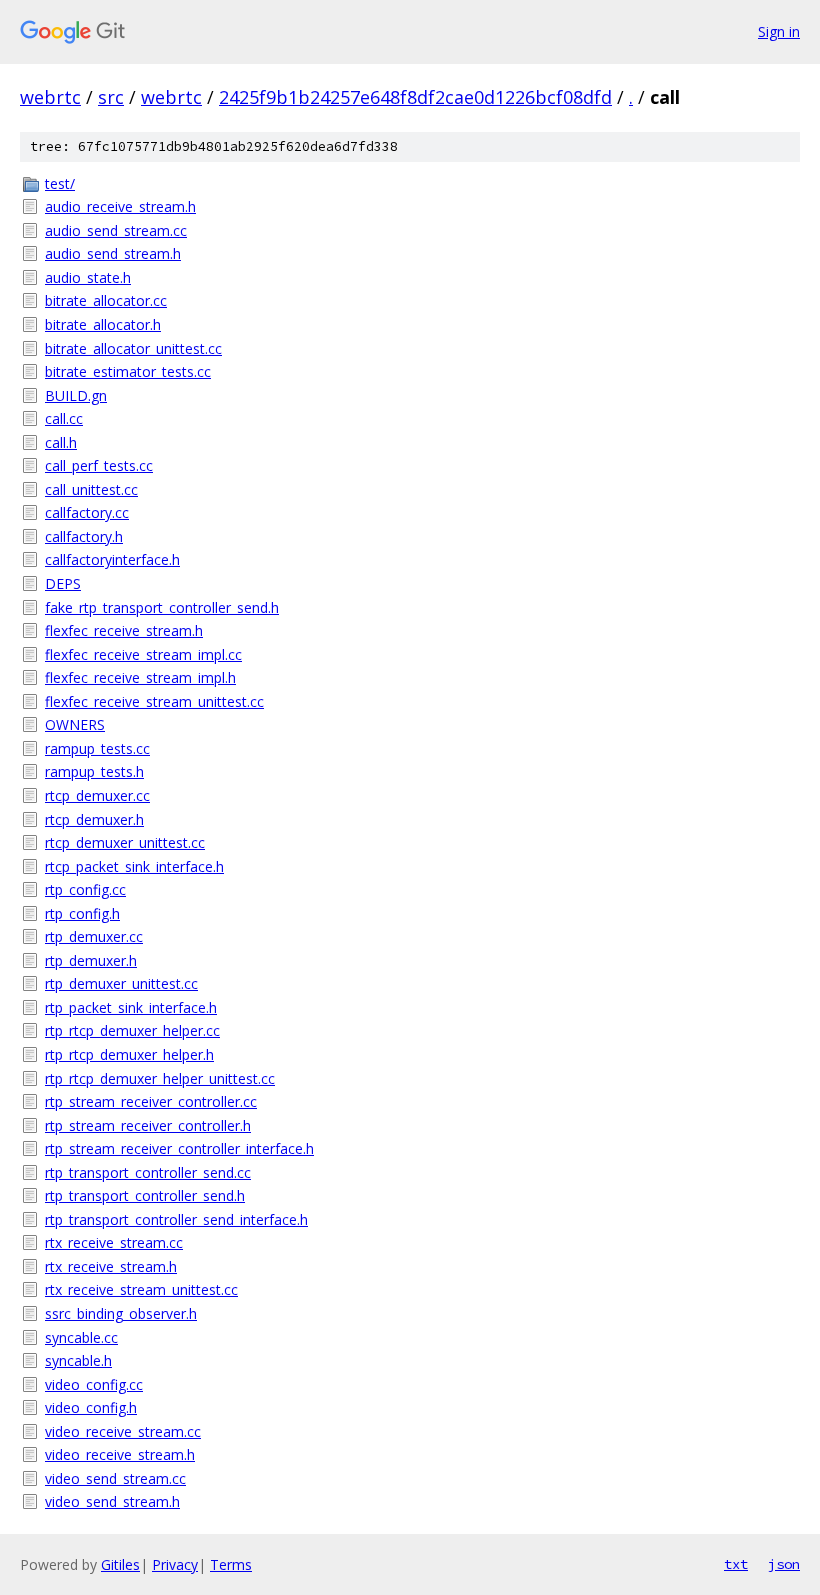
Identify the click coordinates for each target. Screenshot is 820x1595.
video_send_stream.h (112, 1501)
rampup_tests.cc (97, 748)
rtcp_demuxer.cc (97, 795)
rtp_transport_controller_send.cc (148, 1172)
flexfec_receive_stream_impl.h (140, 677)
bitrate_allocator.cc (106, 300)
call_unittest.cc (91, 489)
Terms (231, 1564)
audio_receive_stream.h (120, 206)
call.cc (64, 418)
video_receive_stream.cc (123, 1431)
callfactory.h (84, 536)
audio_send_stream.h (113, 253)
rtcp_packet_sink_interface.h (134, 866)
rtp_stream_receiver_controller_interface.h (179, 1148)
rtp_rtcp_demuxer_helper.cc (132, 1030)
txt (736, 1564)
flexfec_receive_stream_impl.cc (143, 654)
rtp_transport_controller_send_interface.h (176, 1219)
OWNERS (75, 724)
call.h (61, 442)
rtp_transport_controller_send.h (145, 1195)
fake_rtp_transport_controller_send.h (162, 607)
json (784, 1564)
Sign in (779, 31)
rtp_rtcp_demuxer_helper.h (129, 1054)
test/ (60, 183)
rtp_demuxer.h (91, 960)
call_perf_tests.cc (99, 465)
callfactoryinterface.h (112, 559)
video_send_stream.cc (115, 1478)
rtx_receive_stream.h (111, 1266)
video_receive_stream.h (120, 1454)
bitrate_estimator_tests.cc (128, 371)
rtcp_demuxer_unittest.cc (125, 842)
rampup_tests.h (94, 771)
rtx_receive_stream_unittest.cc (141, 1289)
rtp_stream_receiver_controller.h (148, 1125)
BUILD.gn (76, 395)
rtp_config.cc (85, 889)
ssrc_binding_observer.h (121, 1313)
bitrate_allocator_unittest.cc (133, 348)
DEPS (63, 583)
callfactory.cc (87, 512)
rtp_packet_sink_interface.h (131, 1007)
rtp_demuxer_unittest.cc (121, 983)
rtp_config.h (82, 913)
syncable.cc (81, 1337)
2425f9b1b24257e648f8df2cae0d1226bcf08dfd (415, 97)
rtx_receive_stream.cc (114, 1242)
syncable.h (78, 1360)
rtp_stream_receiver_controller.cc (151, 1101)
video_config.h (91, 1407)
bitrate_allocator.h (103, 324)
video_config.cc (94, 1384)
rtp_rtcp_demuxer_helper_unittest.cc (160, 1078)
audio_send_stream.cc (116, 230)
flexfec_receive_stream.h (124, 630)
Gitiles (120, 1564)
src (111, 97)
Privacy (175, 1564)
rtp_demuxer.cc (94, 936)
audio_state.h (88, 277)
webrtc (50, 97)
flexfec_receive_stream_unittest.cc (154, 701)
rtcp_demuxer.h (94, 819)
